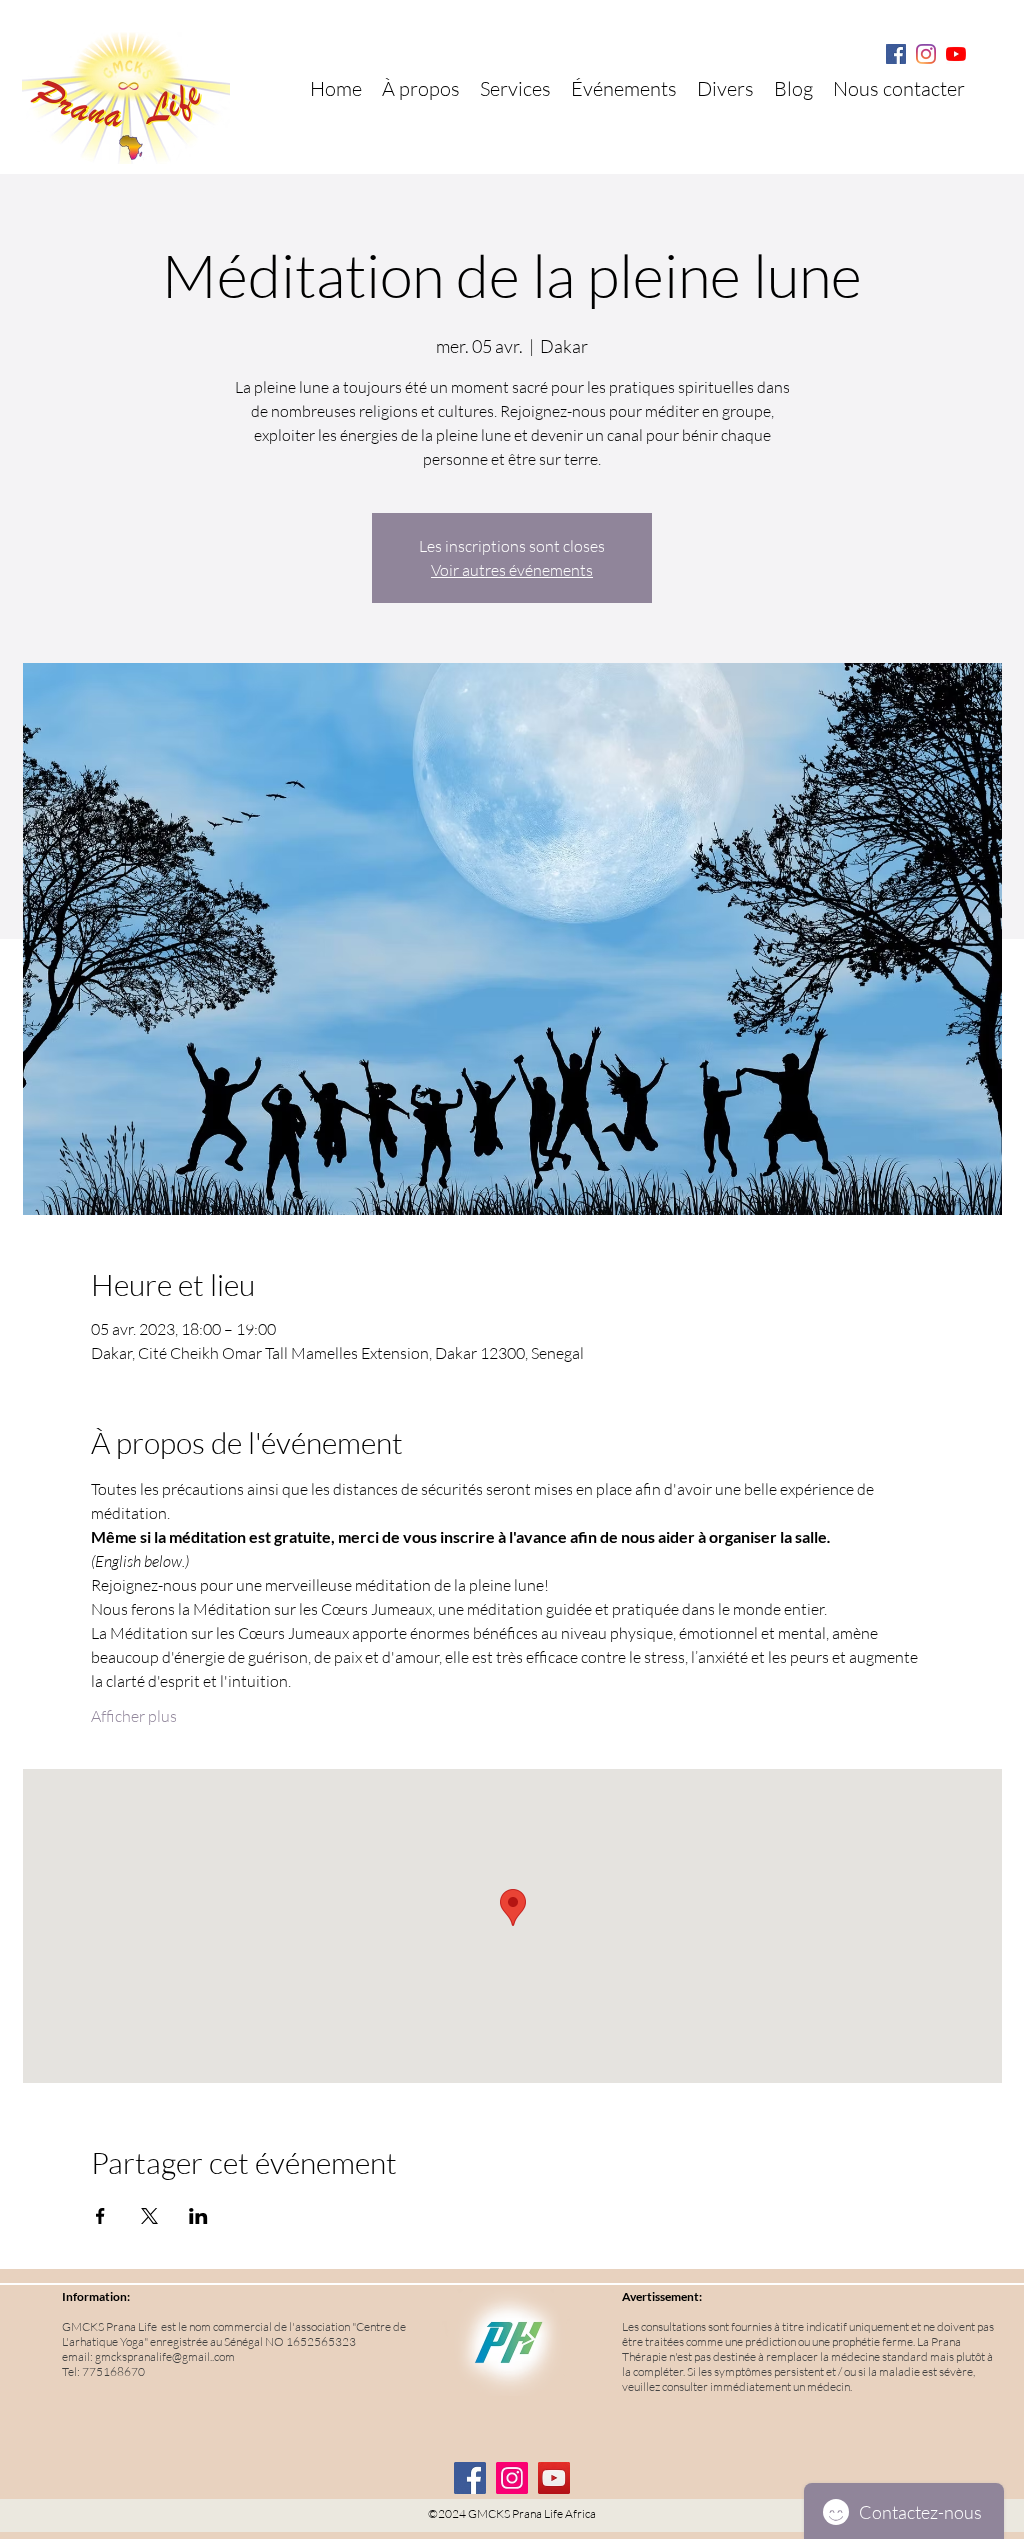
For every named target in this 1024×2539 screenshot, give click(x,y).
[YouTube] (554, 2478)
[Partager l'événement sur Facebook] (100, 2216)
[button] (725, 89)
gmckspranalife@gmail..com (165, 2356)
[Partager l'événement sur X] (149, 2216)
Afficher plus (134, 1716)
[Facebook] (896, 54)
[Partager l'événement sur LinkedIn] (198, 2216)
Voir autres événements (512, 570)
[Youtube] (956, 54)
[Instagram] (926, 54)
